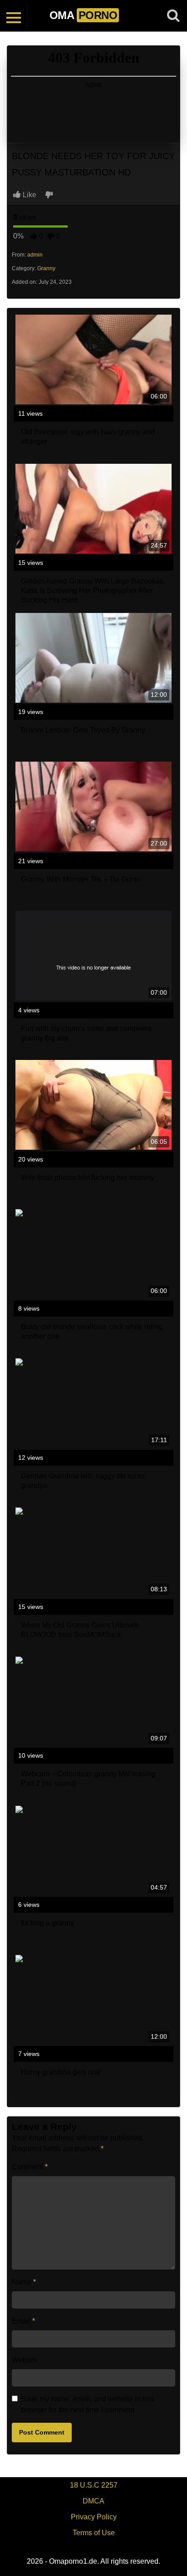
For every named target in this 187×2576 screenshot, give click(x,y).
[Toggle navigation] (14, 15)
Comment (30, 2167)
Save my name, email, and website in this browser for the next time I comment (87, 2404)
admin (35, 255)
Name (24, 2282)
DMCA (93, 2501)
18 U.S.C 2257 (94, 2485)
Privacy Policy (94, 2517)
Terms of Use (94, 2533)
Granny (46, 268)
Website (25, 2360)
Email (23, 2321)
